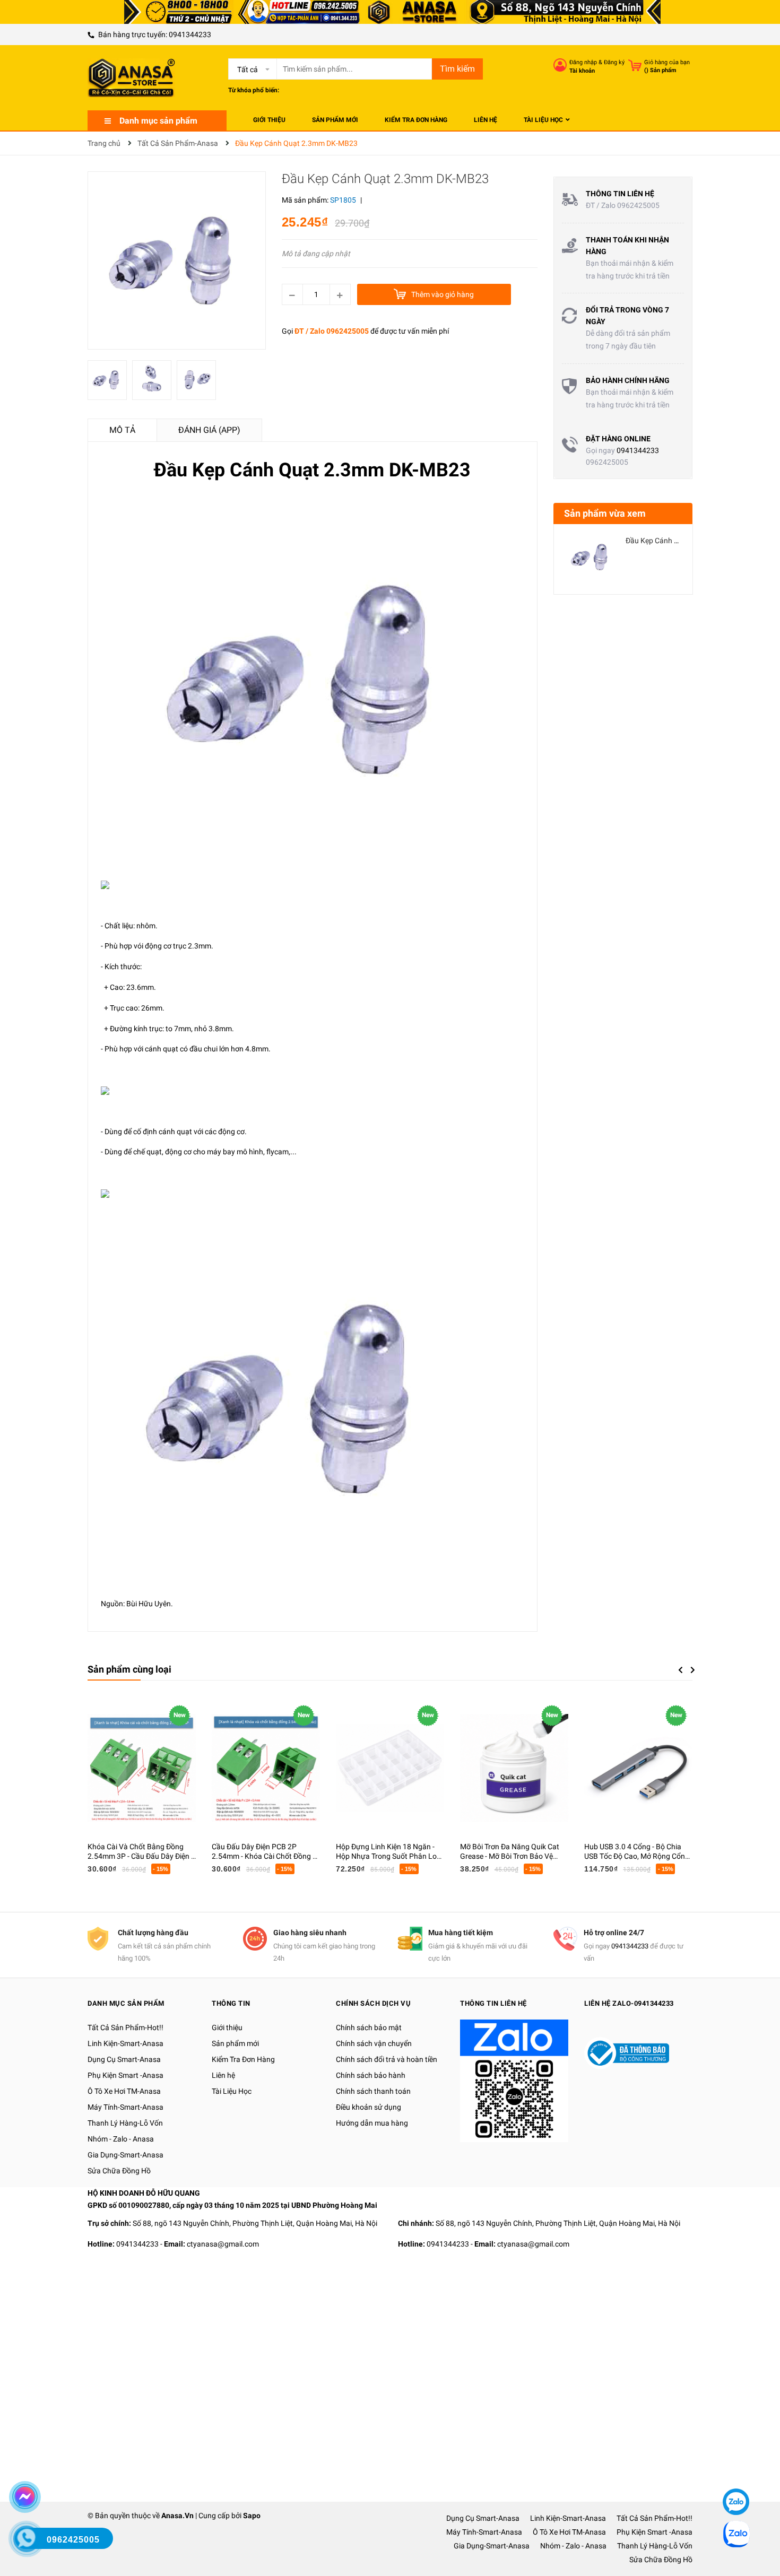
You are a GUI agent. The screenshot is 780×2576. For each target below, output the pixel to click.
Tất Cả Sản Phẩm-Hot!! (125, 2027)
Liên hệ (223, 2075)
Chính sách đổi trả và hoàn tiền (387, 2059)
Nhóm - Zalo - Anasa (121, 2139)
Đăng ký (614, 62)
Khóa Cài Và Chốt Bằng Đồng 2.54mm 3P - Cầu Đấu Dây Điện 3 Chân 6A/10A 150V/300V (141, 1856)
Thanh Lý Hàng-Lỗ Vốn (125, 2123)
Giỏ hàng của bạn (667, 62)
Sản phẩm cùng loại (129, 1669)
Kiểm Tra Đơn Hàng (243, 2059)
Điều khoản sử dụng (369, 2107)
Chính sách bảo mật (369, 2027)
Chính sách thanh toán (373, 2091)
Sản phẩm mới (235, 2043)
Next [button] (693, 1670)
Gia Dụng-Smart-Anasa (125, 2155)
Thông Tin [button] (231, 2003)
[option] (110, 383)
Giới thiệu (227, 2027)
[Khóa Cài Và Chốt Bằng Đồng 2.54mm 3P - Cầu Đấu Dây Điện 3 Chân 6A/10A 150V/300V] (142, 1768)
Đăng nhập (583, 62)
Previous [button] (680, 1670)
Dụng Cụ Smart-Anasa (124, 2059)
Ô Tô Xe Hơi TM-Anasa (124, 2091)
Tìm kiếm (457, 69)
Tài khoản (582, 71)
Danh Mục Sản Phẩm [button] (126, 2003)
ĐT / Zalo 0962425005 (332, 331)
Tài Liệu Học (232, 2091)
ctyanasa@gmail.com (223, 2244)
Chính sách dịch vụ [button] (373, 2003)
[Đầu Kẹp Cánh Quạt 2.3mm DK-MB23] (591, 557)
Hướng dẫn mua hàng (372, 2123)
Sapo (252, 2516)
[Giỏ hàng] (635, 65)
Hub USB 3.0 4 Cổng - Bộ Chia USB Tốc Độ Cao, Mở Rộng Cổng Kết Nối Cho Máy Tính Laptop (637, 1856)
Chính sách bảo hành (371, 2075)
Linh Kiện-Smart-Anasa (125, 2043)
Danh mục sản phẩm (158, 121)
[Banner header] (390, 11)
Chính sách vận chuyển (374, 2043)
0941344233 (190, 34)
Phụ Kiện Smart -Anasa (125, 2075)
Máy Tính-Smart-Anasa (125, 2107)
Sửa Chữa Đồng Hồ (119, 2171)
